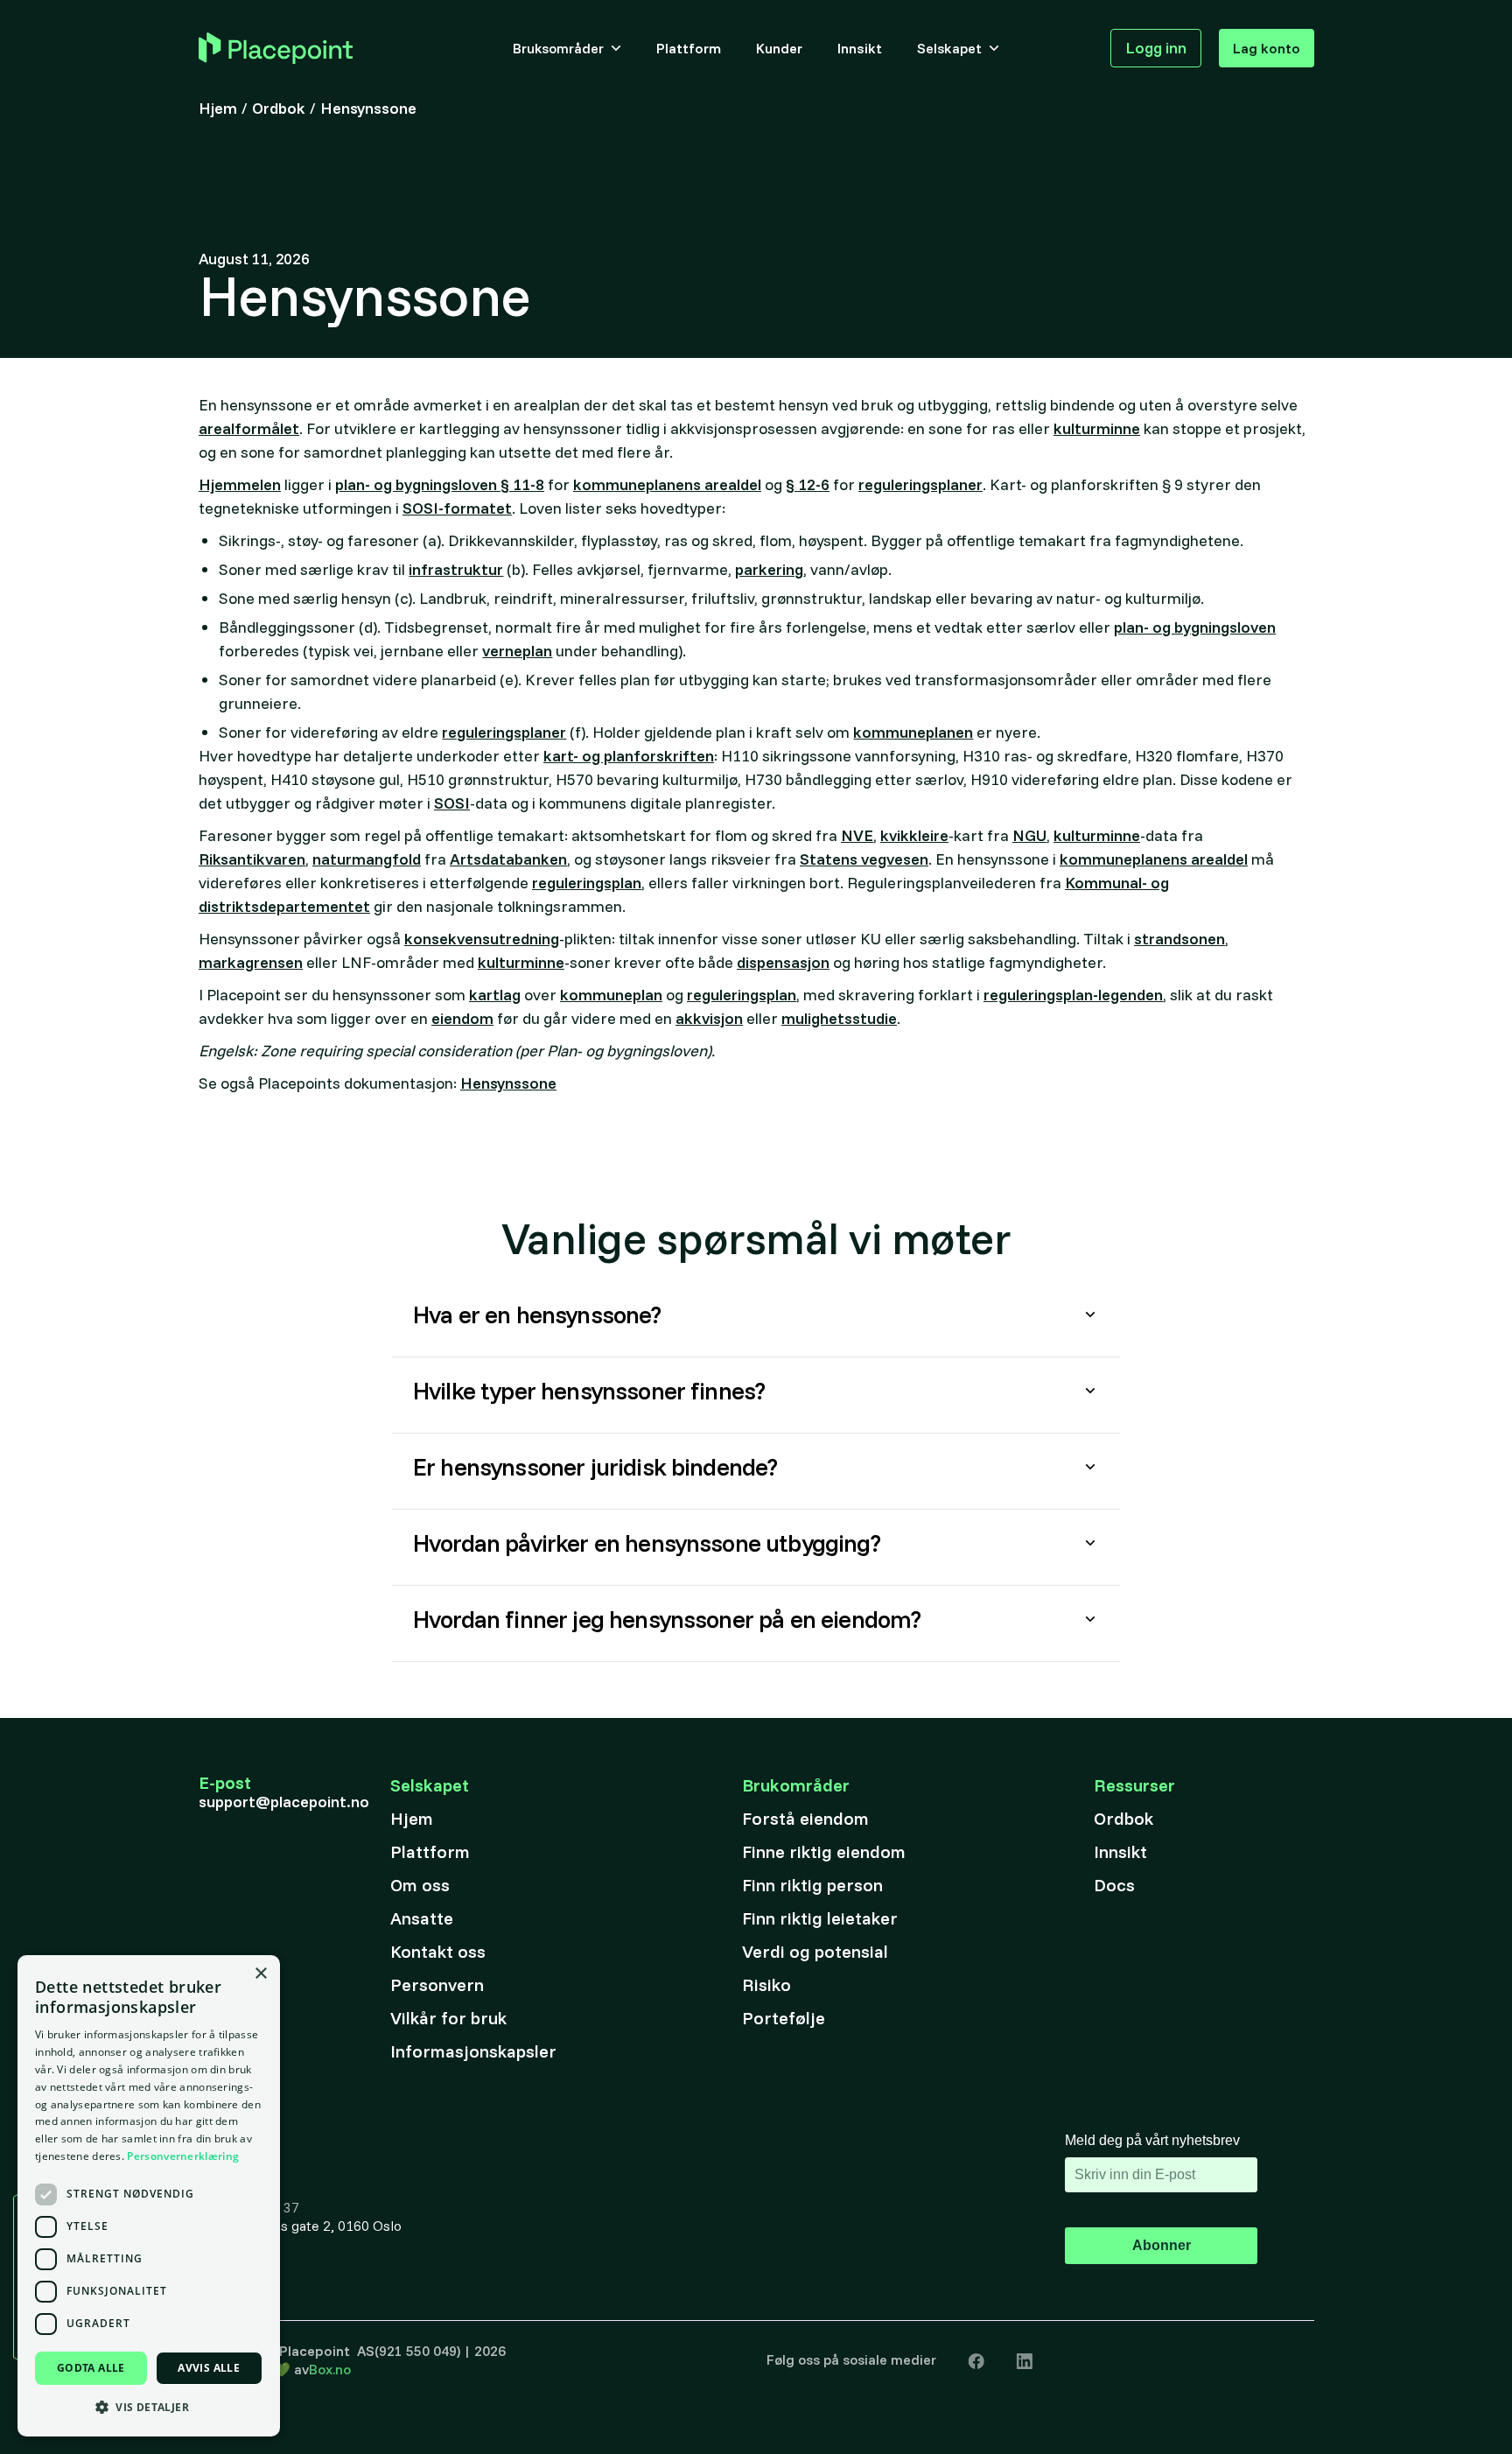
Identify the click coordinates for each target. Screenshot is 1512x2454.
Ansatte (422, 1918)
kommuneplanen (913, 732)
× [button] (260, 1974)
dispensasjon (783, 962)
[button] (567, 48)
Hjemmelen (240, 484)
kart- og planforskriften (629, 756)
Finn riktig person (812, 1885)
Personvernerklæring (183, 2156)
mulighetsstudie (839, 1018)
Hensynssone (508, 1083)
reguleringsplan (587, 883)
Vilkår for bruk (448, 2018)
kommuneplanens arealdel (667, 484)
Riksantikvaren (252, 859)
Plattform (430, 1851)
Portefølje (784, 2018)
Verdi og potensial (815, 1951)
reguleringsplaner (920, 484)
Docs (1114, 1885)
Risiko (766, 1984)
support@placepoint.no (284, 1802)
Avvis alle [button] (209, 2368)
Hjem (412, 1818)
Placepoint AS (327, 2351)
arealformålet (249, 428)
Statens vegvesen (864, 859)
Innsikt (1120, 1851)
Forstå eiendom (805, 1818)
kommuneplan (611, 995)
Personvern (437, 1984)
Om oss (420, 1885)
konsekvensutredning (482, 939)
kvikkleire (914, 835)
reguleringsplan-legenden (1073, 995)
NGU (1029, 835)
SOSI (452, 803)
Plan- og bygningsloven (490, 1429)
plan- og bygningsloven (1195, 627)
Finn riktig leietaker (820, 1918)
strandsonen (1179, 939)
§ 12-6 (808, 484)
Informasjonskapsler (473, 2051)
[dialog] (149, 2196)
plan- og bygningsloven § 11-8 (440, 484)
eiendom (462, 1018)
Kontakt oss (438, 1951)
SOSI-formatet (457, 508)
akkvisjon (709, 1018)
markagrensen (251, 962)
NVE (857, 835)
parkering (769, 569)
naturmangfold (367, 859)
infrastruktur (456, 569)
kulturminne (1097, 428)
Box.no (330, 2369)
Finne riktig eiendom (824, 1851)
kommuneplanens (639, 1658)
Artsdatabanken (508, 859)
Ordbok (1123, 1818)
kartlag (495, 995)
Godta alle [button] (91, 2368)
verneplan (517, 651)
